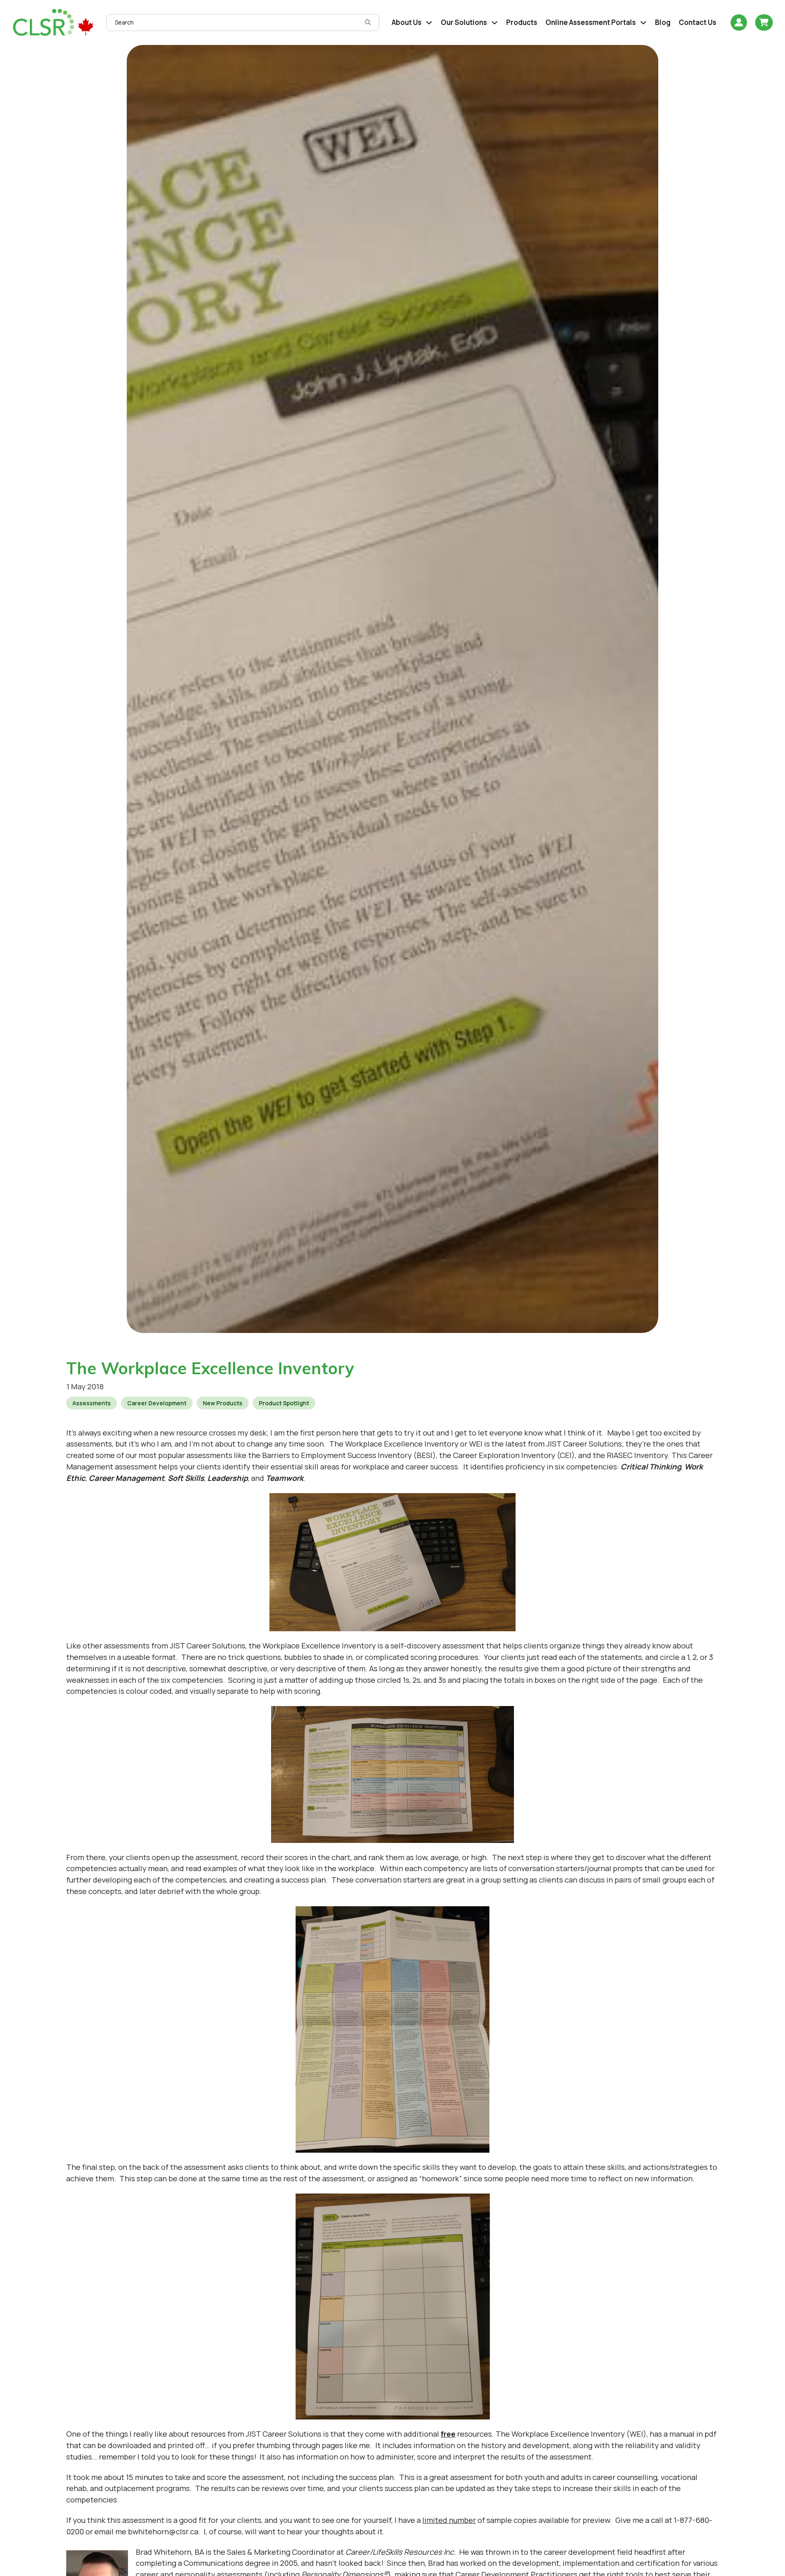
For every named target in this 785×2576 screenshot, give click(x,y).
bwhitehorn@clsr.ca (163, 2531)
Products (522, 22)
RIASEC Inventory (637, 1455)
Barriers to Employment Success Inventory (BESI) (349, 1455)
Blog (663, 22)
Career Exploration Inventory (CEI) (514, 1455)
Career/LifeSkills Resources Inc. (401, 2552)
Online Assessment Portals (591, 22)
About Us (407, 22)
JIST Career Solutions (584, 1444)
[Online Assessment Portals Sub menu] (643, 23)
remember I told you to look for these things (176, 2457)
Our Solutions (464, 22)
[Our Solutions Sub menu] (495, 23)
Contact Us (698, 22)
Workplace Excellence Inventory (402, 1444)
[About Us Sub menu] (429, 23)
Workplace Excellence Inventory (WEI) (579, 2434)
